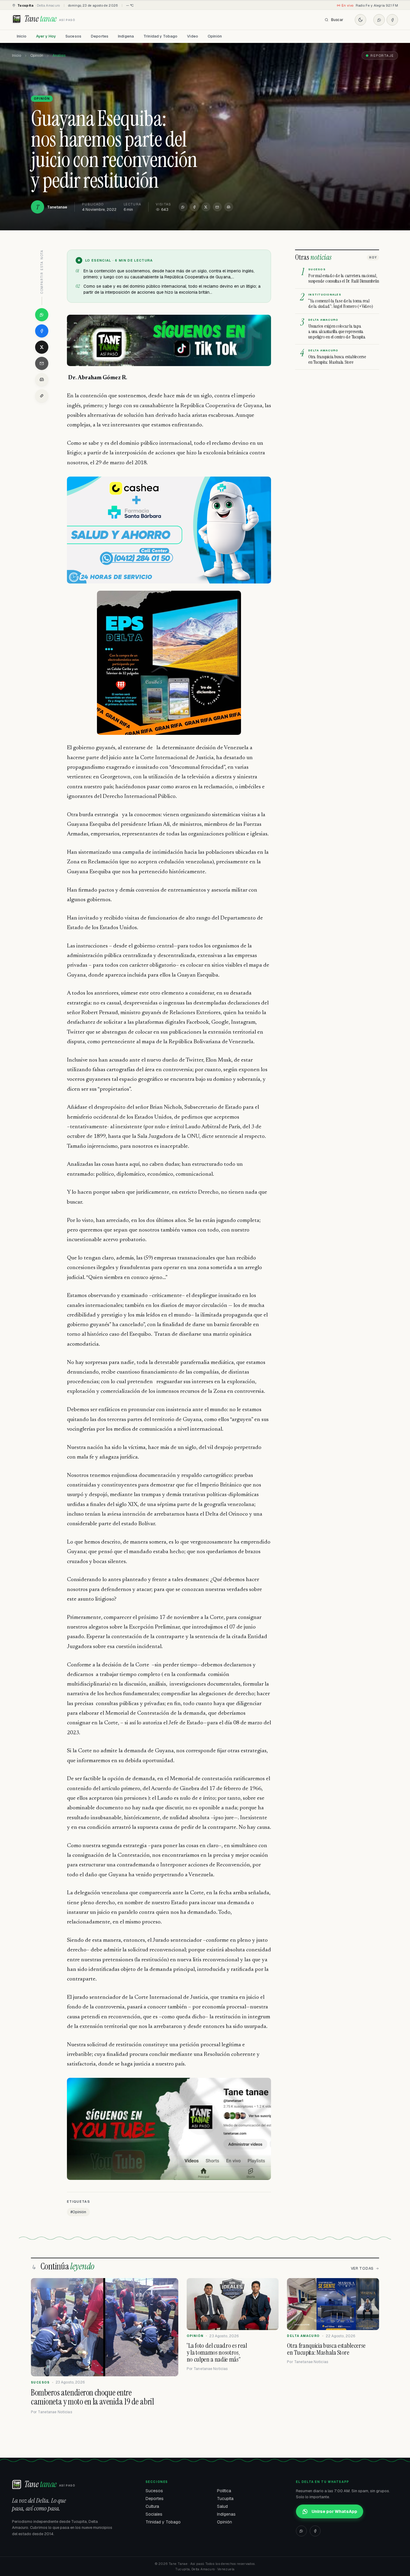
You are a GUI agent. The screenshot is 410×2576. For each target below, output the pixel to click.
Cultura (152, 2506)
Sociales (154, 2514)
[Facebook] (392, 20)
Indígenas (226, 2514)
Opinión (215, 36)
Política (224, 2491)
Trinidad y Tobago (160, 36)
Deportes (100, 36)
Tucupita (225, 2499)
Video (193, 36)
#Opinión (78, 2212)
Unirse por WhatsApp (334, 2511)
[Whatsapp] (379, 20)
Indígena (126, 36)
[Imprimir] (229, 207)
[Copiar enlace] (42, 396)
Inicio (22, 36)
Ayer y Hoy (46, 36)
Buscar (337, 20)
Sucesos (73, 36)
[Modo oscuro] (360, 20)
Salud (222, 2506)
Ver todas (362, 2268)
